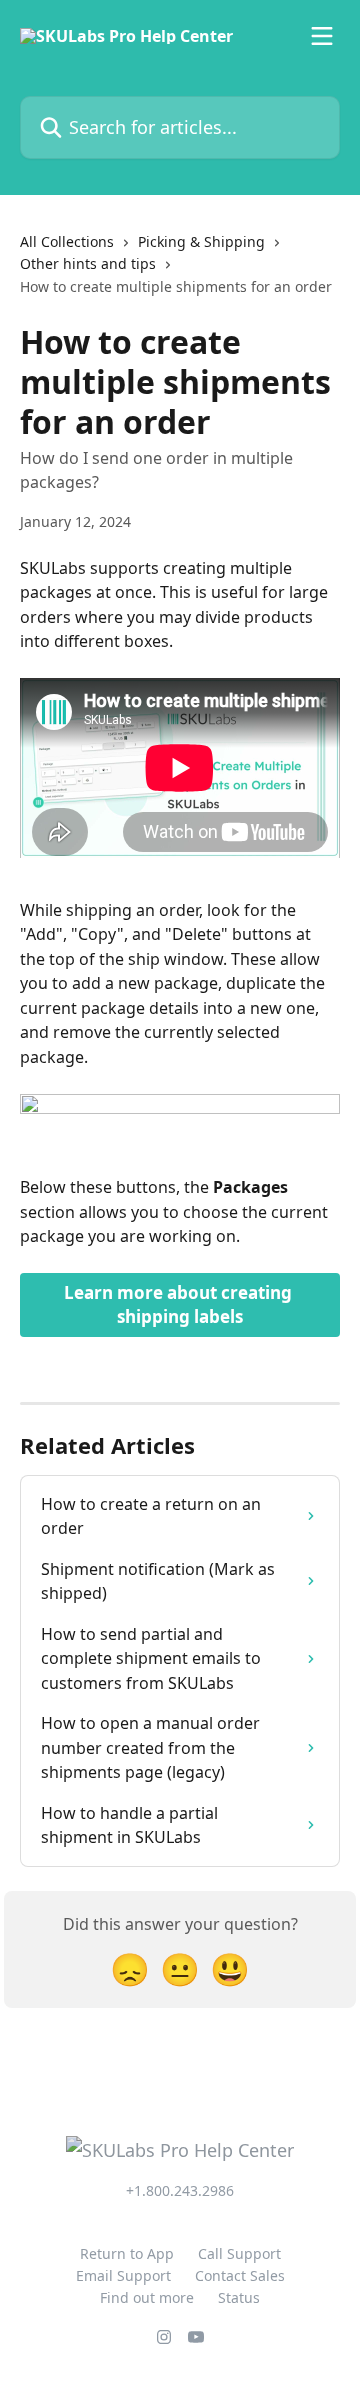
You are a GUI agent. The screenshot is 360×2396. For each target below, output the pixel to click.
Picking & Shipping (201, 241)
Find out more (147, 2297)
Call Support (239, 2253)
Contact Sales (240, 2275)
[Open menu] (322, 36)
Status (239, 2297)
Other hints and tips (88, 263)
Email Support (123, 2275)
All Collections (67, 241)
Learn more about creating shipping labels (180, 1304)
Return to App (127, 2253)
